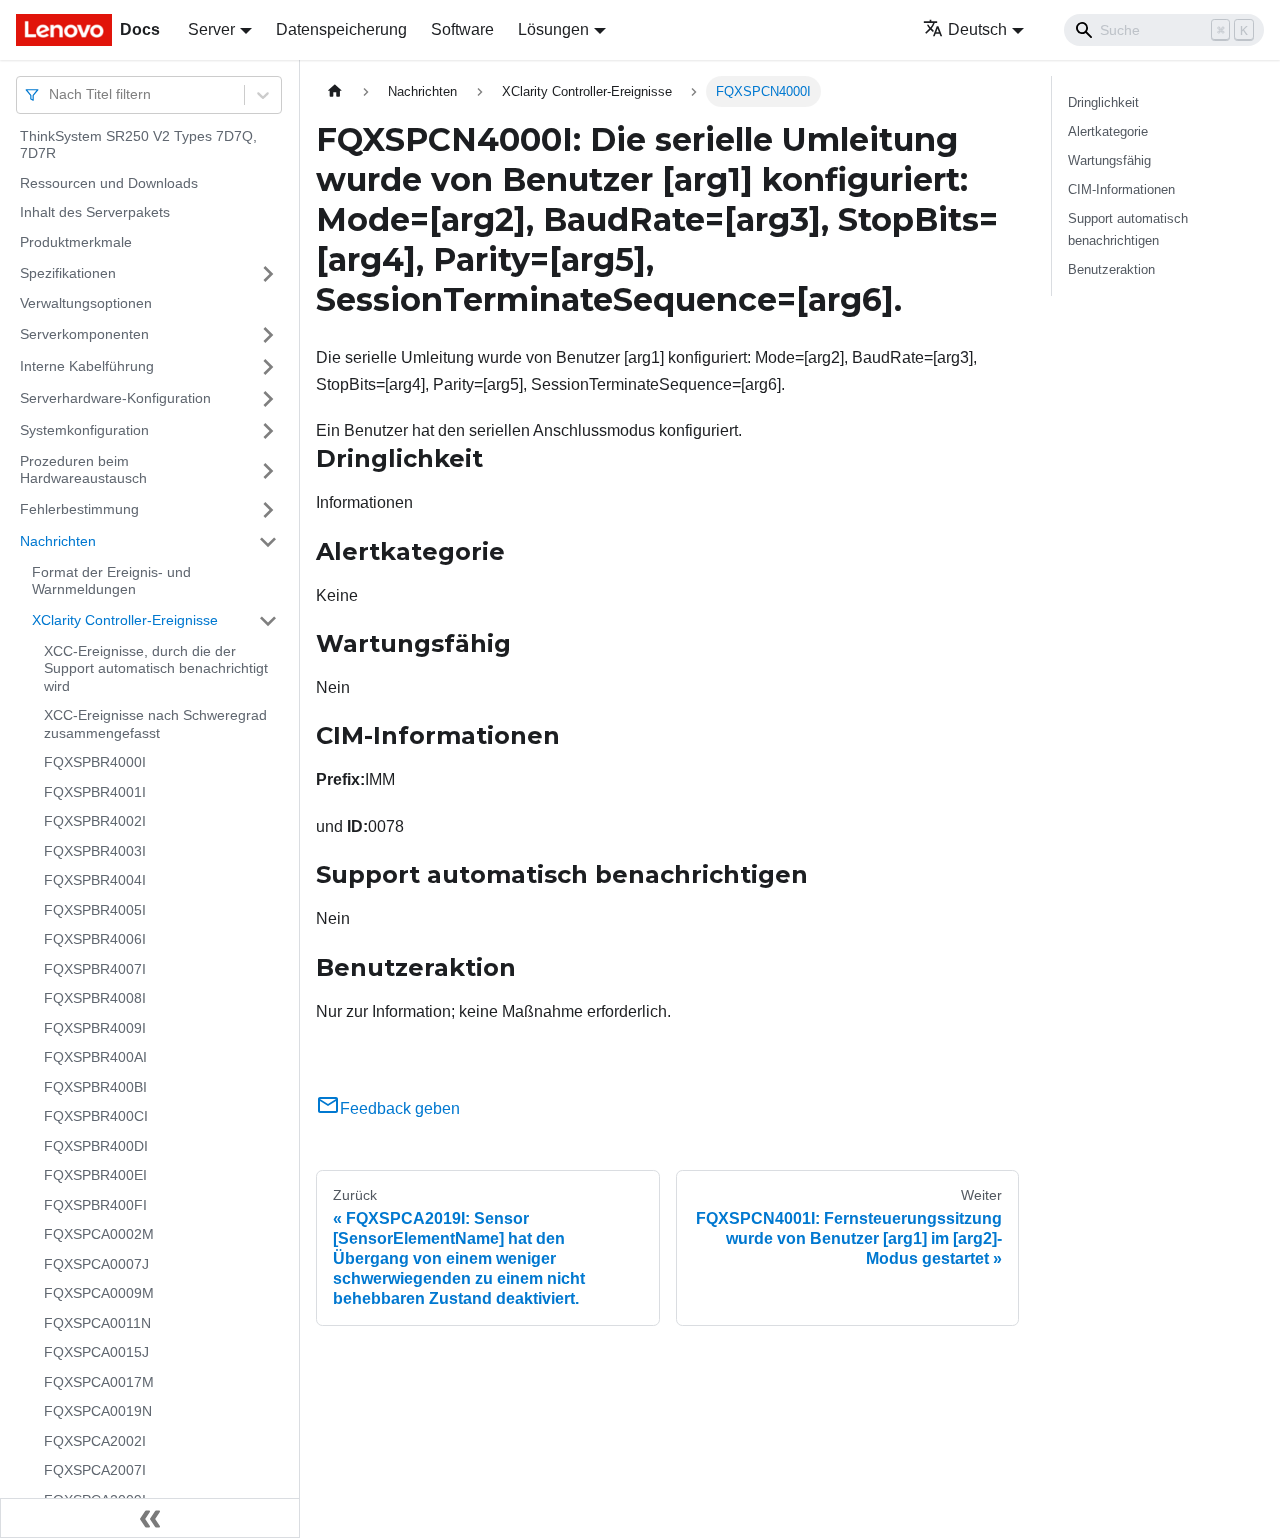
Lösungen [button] (553, 29)
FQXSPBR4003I (95, 851)
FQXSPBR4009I (95, 1028)
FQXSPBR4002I (95, 822)
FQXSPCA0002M (99, 1235)
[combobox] (51, 94)
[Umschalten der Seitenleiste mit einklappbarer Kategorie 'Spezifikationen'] (268, 274)
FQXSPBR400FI (95, 1205)
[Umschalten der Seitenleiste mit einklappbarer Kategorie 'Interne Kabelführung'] (268, 367)
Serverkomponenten (84, 334)
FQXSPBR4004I (95, 881)
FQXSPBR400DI (96, 1146)
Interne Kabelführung (87, 366)
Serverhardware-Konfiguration (115, 398)
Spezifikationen (68, 273)
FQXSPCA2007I (95, 1471)
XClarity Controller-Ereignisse (125, 620)
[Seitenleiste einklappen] (150, 1518)
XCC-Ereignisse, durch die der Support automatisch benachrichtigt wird (156, 668)
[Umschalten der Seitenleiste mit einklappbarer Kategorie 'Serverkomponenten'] (268, 335)
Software (462, 29)
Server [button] (211, 29)
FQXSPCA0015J (96, 1353)
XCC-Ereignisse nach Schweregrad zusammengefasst (155, 725)
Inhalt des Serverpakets (95, 213)
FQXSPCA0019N (98, 1412)
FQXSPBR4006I (95, 940)
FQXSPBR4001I (95, 792)
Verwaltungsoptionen (86, 304)
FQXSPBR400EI (95, 1176)
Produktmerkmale (76, 242)
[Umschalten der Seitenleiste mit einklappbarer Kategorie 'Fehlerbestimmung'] (268, 510)
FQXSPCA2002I (95, 1441)
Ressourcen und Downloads (109, 183)
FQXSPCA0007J (96, 1264)
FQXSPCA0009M (99, 1294)
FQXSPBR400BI (95, 1087)
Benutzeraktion (1111, 269)
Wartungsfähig (1109, 160)
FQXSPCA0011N (97, 1323)
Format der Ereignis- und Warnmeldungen (111, 581)
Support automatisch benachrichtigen (1128, 229)
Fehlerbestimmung (79, 509)
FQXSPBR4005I (95, 910)
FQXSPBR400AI (95, 1058)
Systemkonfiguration (84, 430)
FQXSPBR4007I (95, 969)
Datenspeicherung (341, 29)
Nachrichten (58, 541)
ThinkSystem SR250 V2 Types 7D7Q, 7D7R (138, 145)
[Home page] (335, 91)
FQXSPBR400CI (96, 1117)
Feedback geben (400, 1108)
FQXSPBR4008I (95, 999)
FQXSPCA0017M (99, 1382)
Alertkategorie (1108, 131)
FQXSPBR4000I (95, 763)
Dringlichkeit (1103, 102)
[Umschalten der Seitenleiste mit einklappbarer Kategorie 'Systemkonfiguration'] (268, 431)
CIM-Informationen (1121, 189)
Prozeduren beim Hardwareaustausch (83, 470)
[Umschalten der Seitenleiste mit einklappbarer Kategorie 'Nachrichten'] (268, 542)
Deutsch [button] (977, 29)
